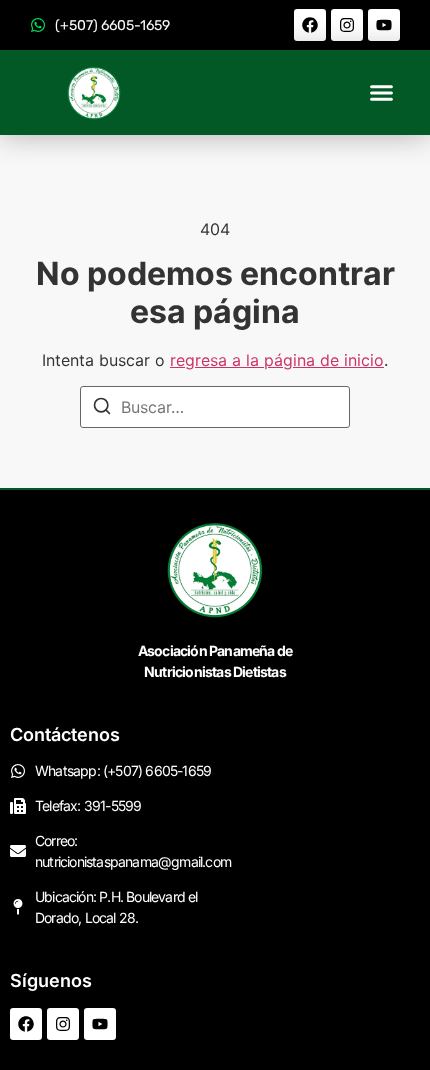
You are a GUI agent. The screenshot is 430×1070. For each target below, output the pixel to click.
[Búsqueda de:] (215, 407)
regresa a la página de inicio (277, 360)
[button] (382, 93)
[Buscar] (102, 409)
